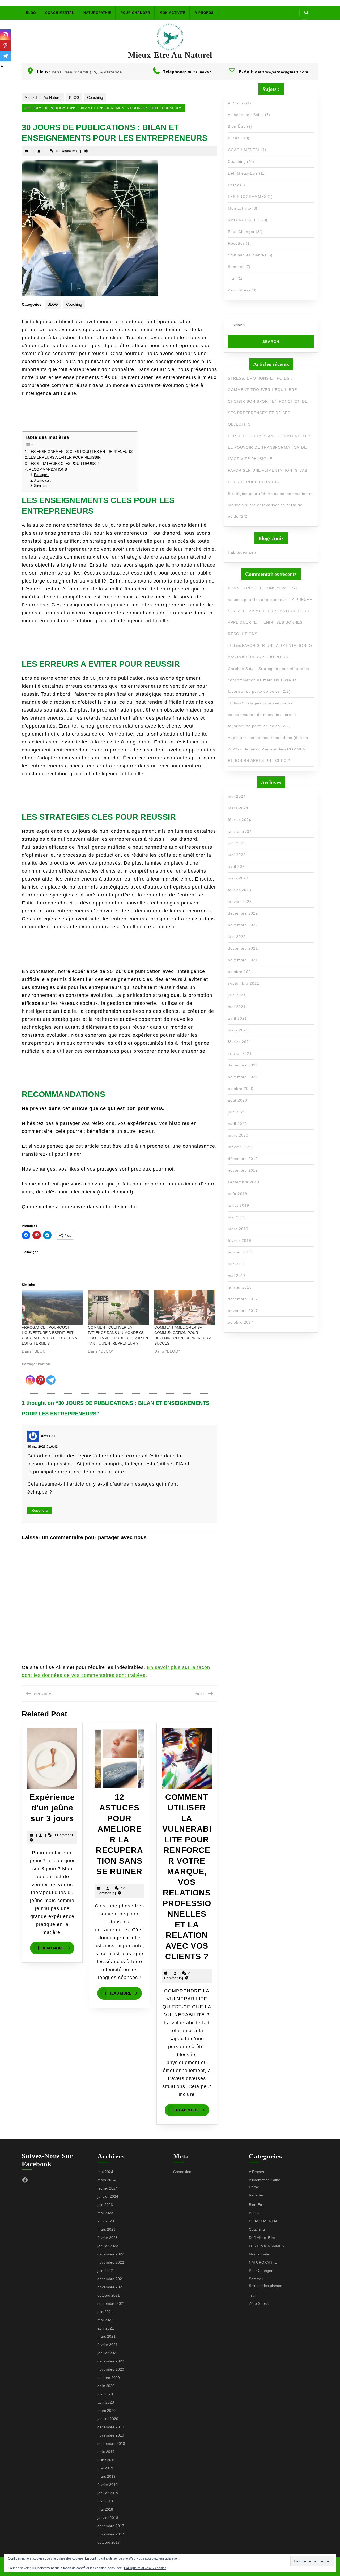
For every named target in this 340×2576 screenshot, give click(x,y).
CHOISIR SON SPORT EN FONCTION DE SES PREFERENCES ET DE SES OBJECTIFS (268, 413)
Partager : (42, 475)
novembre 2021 (243, 960)
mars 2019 (238, 1229)
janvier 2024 (240, 831)
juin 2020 (237, 1112)
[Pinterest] (41, 1376)
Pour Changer (135, 13)
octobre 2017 (241, 1322)
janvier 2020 (240, 1147)
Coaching (95, 97)
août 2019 (238, 1194)
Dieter (45, 1436)
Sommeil (236, 267)
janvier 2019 (240, 1252)
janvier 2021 (240, 1053)
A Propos (204, 13)
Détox (233, 185)
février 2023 (240, 890)
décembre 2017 (243, 1299)
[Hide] (2, 66)
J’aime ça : (42, 481)
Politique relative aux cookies (145, 2568)
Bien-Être (237, 126)
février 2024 (240, 820)
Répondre (40, 1510)
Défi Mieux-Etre (243, 173)
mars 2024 (238, 808)
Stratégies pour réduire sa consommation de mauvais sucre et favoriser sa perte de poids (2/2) (271, 505)
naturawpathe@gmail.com (282, 72)
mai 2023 (237, 855)
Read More (58, 1948)
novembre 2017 (243, 1311)
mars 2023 (238, 878)
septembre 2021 (244, 983)
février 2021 (240, 1042)
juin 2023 (237, 843)
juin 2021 (237, 995)
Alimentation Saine (246, 115)
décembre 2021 (243, 948)
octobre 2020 (241, 1089)
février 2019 (240, 1240)
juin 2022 (237, 937)
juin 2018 (237, 1264)
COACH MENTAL (60, 13)
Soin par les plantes (247, 255)
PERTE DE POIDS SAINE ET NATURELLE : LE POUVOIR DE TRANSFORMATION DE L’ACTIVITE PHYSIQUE (269, 447)
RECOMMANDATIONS (48, 469)
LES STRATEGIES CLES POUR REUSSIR (64, 464)
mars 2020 (238, 1135)
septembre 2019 (244, 1182)
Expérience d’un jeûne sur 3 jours (52, 1808)
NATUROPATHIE (97, 13)
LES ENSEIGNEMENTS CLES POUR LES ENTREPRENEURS (81, 452)
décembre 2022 (243, 913)
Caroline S (238, 669)
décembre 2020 (243, 1065)
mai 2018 (237, 1276)
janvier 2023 (240, 902)
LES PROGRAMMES (247, 197)
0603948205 (200, 72)
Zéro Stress (239, 290)
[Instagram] (30, 1376)
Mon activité (173, 13)
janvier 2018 (240, 1287)
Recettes (236, 243)
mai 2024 (237, 796)
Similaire (41, 486)
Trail (232, 278)
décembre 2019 (243, 1159)
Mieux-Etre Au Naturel (170, 55)
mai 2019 (237, 1217)
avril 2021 (237, 1018)
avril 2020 (237, 1124)
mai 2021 (237, 1007)
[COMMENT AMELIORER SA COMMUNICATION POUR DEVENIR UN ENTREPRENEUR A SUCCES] (185, 1307)
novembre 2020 (243, 1077)
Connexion (182, 2172)
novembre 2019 (243, 1170)
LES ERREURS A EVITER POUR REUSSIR (65, 457)
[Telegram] (51, 1376)
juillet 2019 (239, 1205)
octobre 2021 (241, 972)
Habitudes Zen (242, 552)
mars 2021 (238, 1030)
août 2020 (238, 1100)
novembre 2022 (243, 925)
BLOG (31, 13)
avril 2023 (237, 866)
